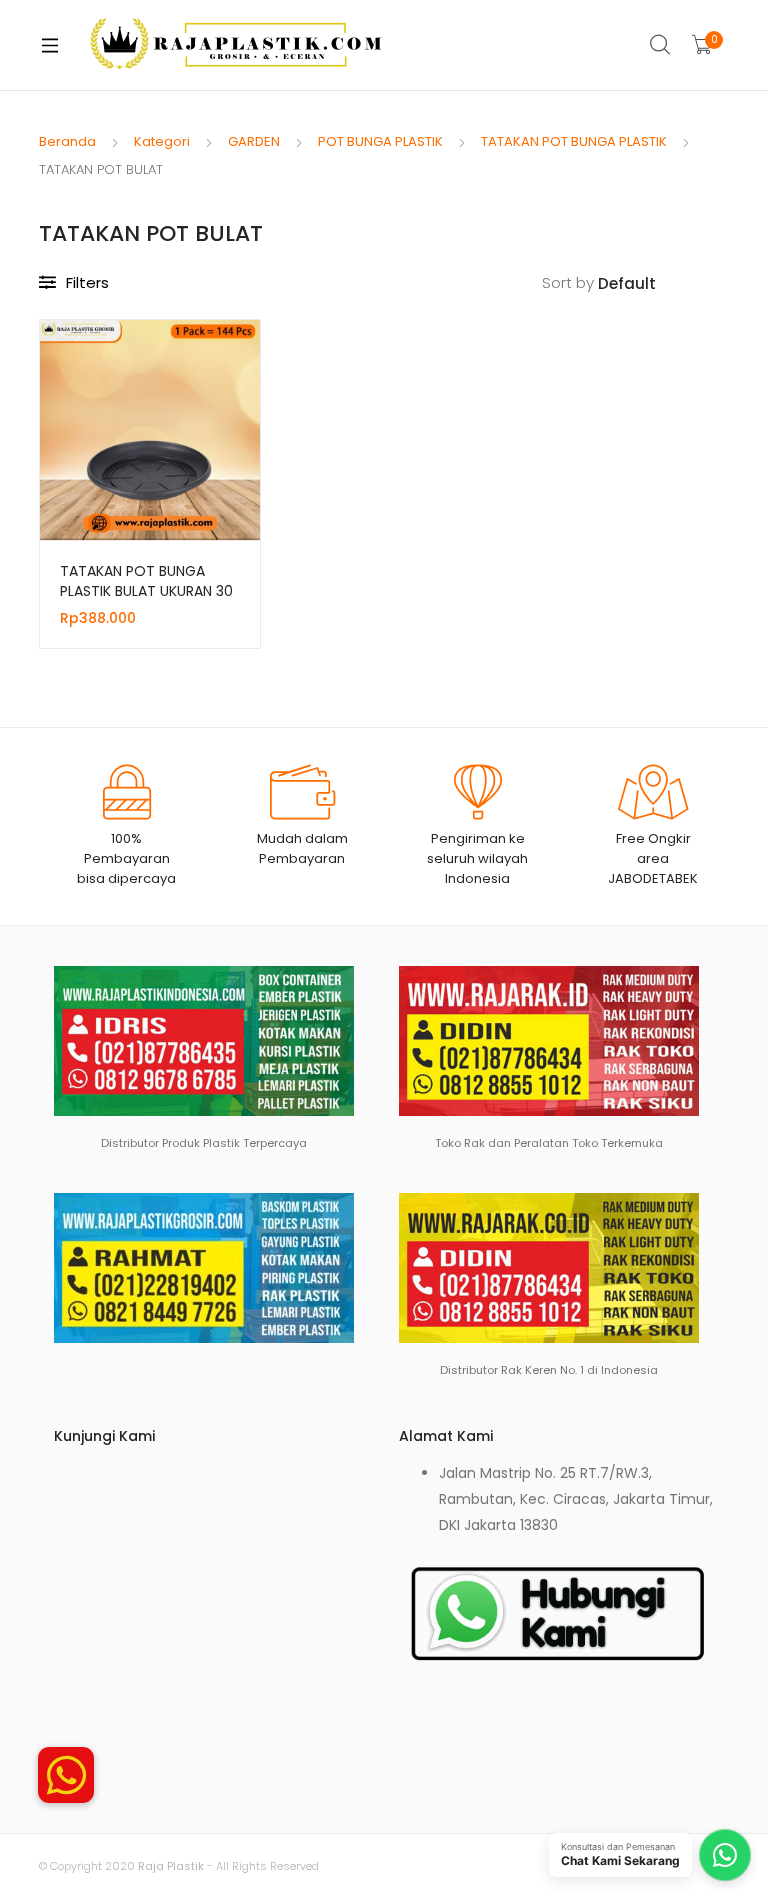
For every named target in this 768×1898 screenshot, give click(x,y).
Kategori (162, 141)
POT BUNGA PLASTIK (380, 141)
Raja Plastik (171, 1866)
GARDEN (254, 141)
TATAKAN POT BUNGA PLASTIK (574, 141)
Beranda (67, 141)
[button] (66, 1768)
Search (661, 45)
